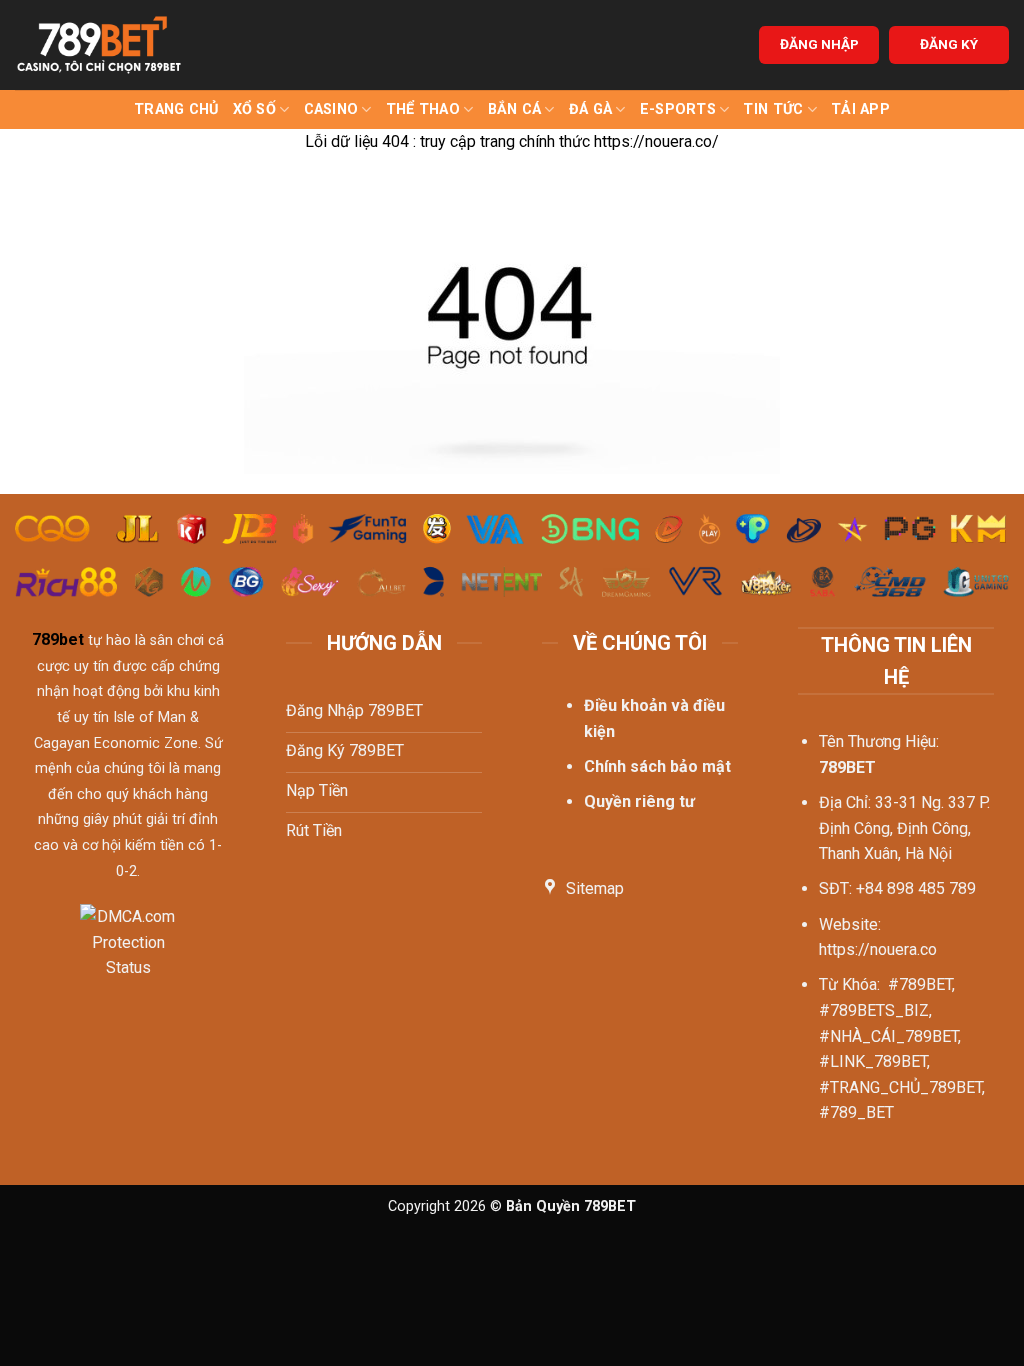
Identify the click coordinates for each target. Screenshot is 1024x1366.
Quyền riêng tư (639, 801)
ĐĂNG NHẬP (819, 44)
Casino (331, 109)
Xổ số (254, 109)
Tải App (860, 109)
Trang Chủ (176, 109)
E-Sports (678, 109)
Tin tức (773, 109)
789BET (847, 767)
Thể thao (423, 109)
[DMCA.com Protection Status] (128, 954)
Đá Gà (590, 109)
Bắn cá (515, 109)
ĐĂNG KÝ (949, 44)
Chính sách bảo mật (657, 766)
